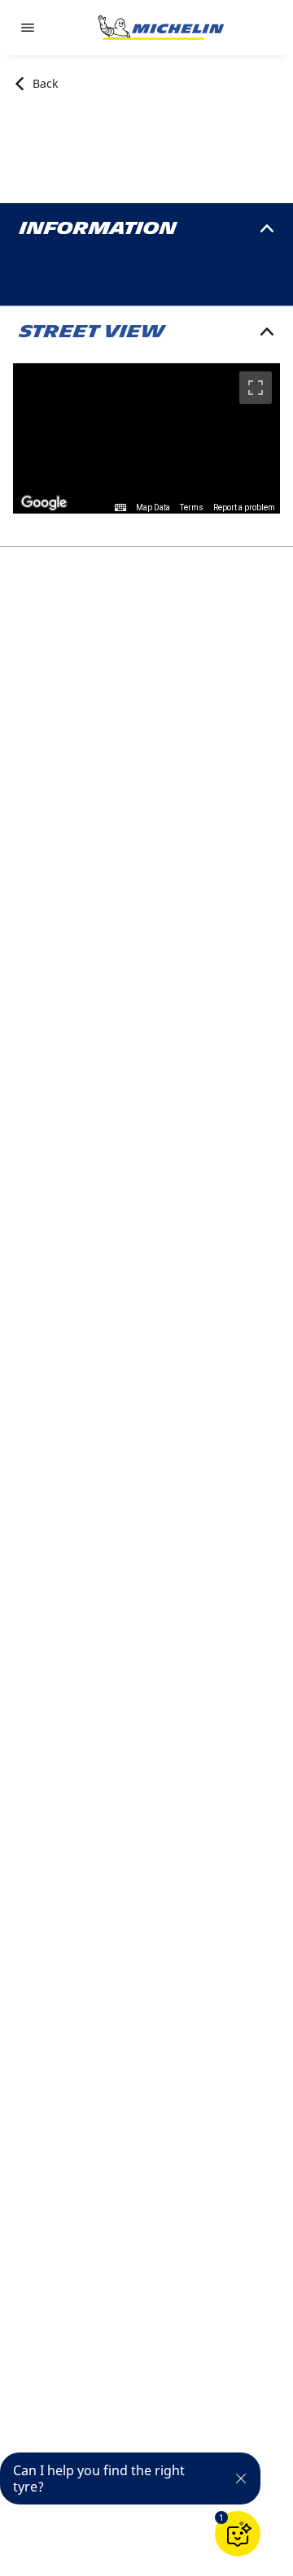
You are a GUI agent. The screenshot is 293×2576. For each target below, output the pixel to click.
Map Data (153, 507)
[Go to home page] (161, 28)
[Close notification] (241, 2478)
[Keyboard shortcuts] (120, 508)
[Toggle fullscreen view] (256, 388)
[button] (221, 2517)
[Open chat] (238, 2534)
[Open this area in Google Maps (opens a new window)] (44, 503)
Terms (192, 507)
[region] (146, 438)
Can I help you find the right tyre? (99, 2478)
